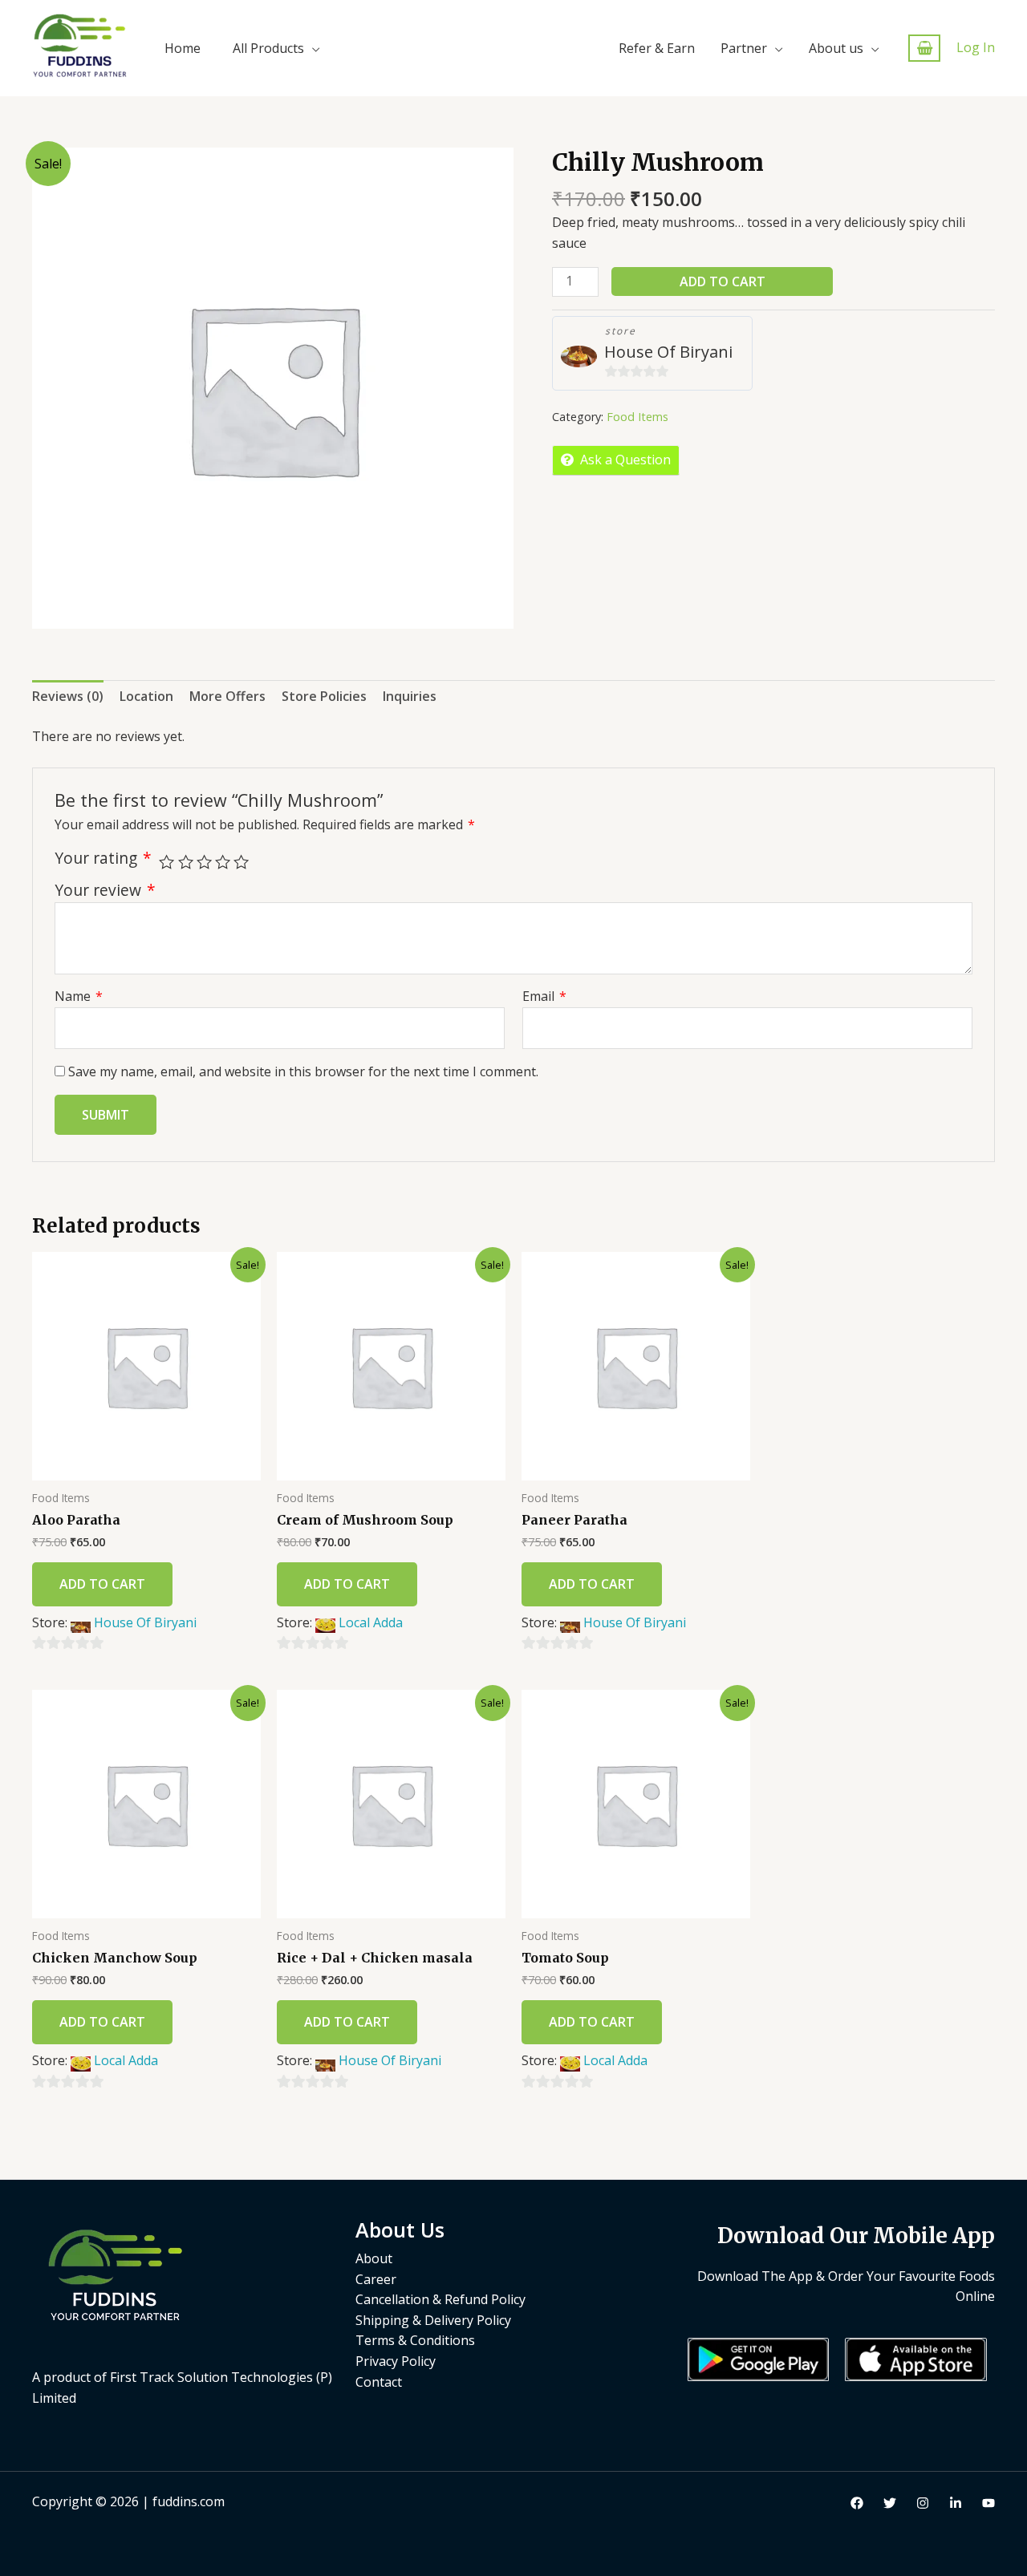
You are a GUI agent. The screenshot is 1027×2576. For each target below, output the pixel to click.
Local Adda (371, 1622)
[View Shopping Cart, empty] (924, 49)
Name (79, 996)
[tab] (68, 697)
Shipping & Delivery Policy (433, 2320)
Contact (379, 2382)
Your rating (103, 858)
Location (146, 696)
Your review (105, 890)
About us (836, 48)
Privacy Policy (396, 2361)
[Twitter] (890, 2503)
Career (376, 2279)
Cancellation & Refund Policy (440, 2299)
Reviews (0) (68, 696)
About (374, 2258)
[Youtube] (988, 2503)
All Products (268, 48)
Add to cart (723, 281)
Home (183, 48)
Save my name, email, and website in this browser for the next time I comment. (303, 1071)
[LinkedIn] (956, 2503)
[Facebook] (857, 2503)
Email (544, 996)
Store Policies (324, 696)
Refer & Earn (657, 48)
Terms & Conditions (415, 2340)
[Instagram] (923, 2503)
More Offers (227, 696)
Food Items (637, 417)
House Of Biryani (668, 352)
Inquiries (410, 696)
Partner (744, 48)
